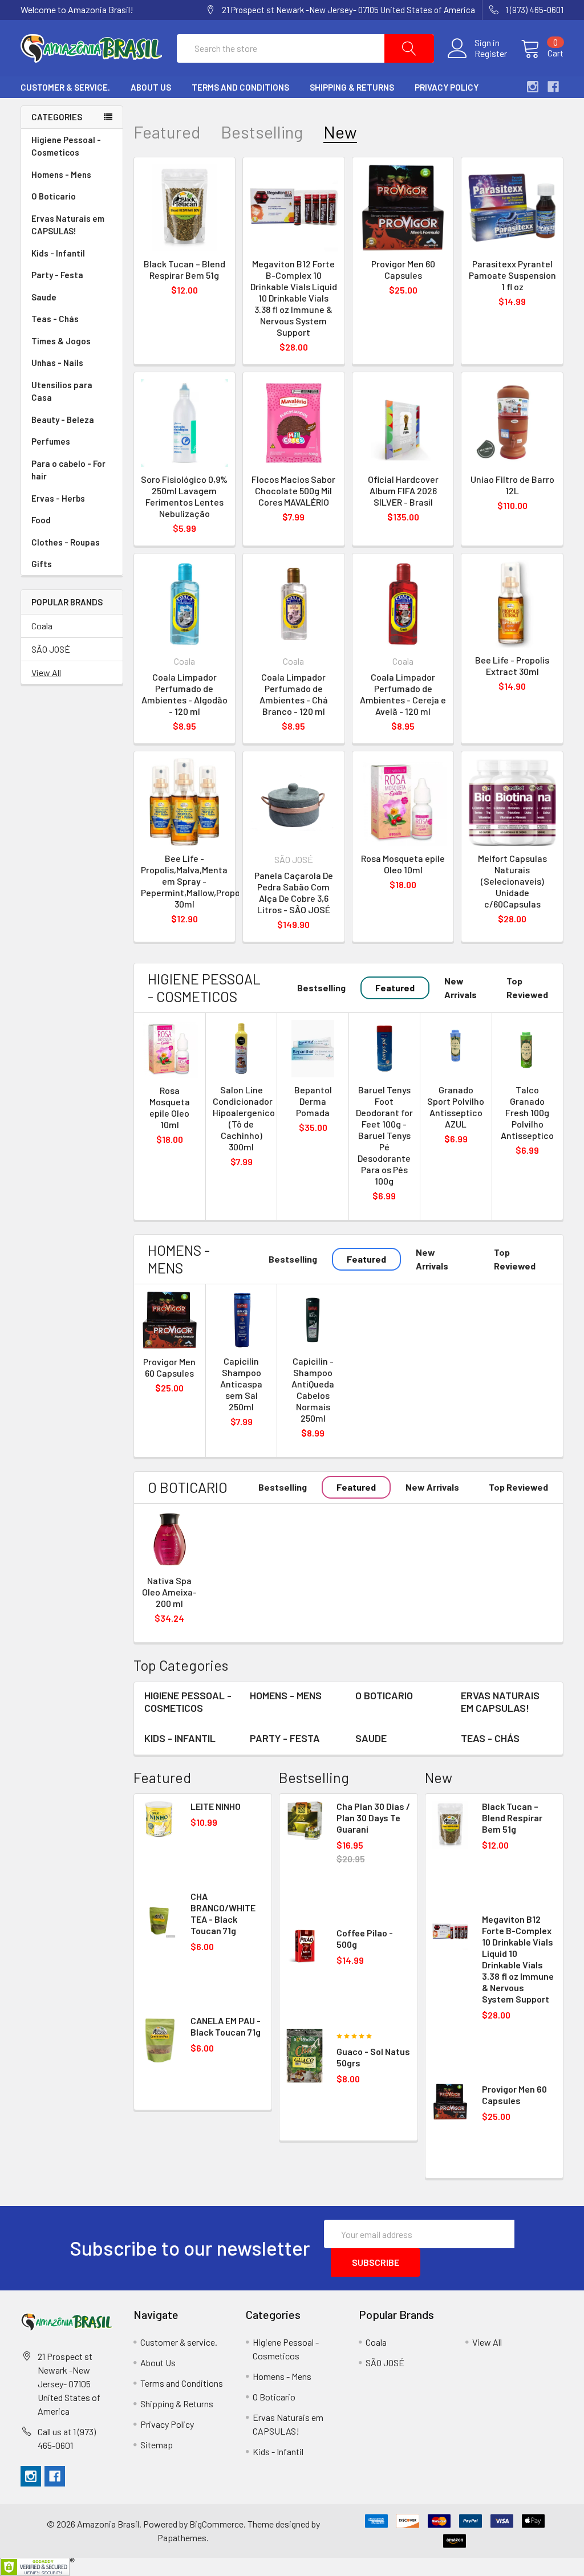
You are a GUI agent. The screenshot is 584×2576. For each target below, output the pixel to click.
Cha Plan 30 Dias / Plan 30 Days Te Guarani (373, 1818)
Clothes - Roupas (66, 542)
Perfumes (51, 441)
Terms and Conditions (240, 87)
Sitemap (157, 2445)
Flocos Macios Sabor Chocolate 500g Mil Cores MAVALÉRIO (293, 491)
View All (46, 672)
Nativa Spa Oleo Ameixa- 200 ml (169, 1592)
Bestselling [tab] (262, 132)
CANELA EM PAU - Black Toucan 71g (226, 2026)
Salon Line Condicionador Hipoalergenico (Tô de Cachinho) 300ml (244, 1118)
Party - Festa (57, 275)
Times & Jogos (61, 341)
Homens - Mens (61, 174)
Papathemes (182, 2538)
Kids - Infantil (58, 253)
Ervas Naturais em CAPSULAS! (68, 225)
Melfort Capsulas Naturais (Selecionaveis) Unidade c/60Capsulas (512, 881)
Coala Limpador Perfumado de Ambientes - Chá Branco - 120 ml (294, 694)
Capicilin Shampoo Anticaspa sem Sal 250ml (241, 1384)
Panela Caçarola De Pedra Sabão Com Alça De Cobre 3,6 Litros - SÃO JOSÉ (294, 892)
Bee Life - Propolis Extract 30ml (512, 666)
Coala (42, 626)
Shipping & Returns (352, 87)
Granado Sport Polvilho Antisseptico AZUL (456, 1107)
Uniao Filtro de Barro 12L (512, 485)
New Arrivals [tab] (461, 988)
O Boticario (54, 196)
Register (491, 54)
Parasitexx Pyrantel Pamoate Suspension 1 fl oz (512, 275)
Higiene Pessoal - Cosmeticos (66, 146)
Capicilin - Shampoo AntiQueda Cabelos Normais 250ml (313, 1389)
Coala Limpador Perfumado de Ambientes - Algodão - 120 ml (184, 694)
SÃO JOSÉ (51, 649)
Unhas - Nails (57, 363)
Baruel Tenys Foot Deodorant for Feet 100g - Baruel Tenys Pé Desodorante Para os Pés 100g (384, 1135)
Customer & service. (65, 87)
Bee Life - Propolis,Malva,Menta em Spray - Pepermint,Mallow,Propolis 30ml (195, 881)
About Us (151, 87)
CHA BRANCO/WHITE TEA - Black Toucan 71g (223, 1913)
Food (41, 520)
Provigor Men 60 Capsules (403, 269)
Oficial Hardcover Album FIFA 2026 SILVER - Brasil (403, 491)
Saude (44, 297)
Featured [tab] (167, 132)
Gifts (42, 564)
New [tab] (340, 132)
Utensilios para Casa (62, 391)
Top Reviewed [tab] (527, 988)
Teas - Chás (55, 319)
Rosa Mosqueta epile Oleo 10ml (403, 864)
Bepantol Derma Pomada (313, 1101)
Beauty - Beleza (63, 420)
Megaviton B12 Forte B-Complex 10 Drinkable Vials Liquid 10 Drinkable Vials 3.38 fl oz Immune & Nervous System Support (294, 298)
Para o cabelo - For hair (68, 470)
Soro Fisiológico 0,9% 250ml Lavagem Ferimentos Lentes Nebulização (184, 496)
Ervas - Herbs (58, 498)
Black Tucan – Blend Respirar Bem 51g (184, 269)
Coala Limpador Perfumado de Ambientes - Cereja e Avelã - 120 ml (403, 694)
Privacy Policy (447, 87)
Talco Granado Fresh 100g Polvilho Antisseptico (527, 1112)
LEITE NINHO (216, 1806)
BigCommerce (216, 2524)
